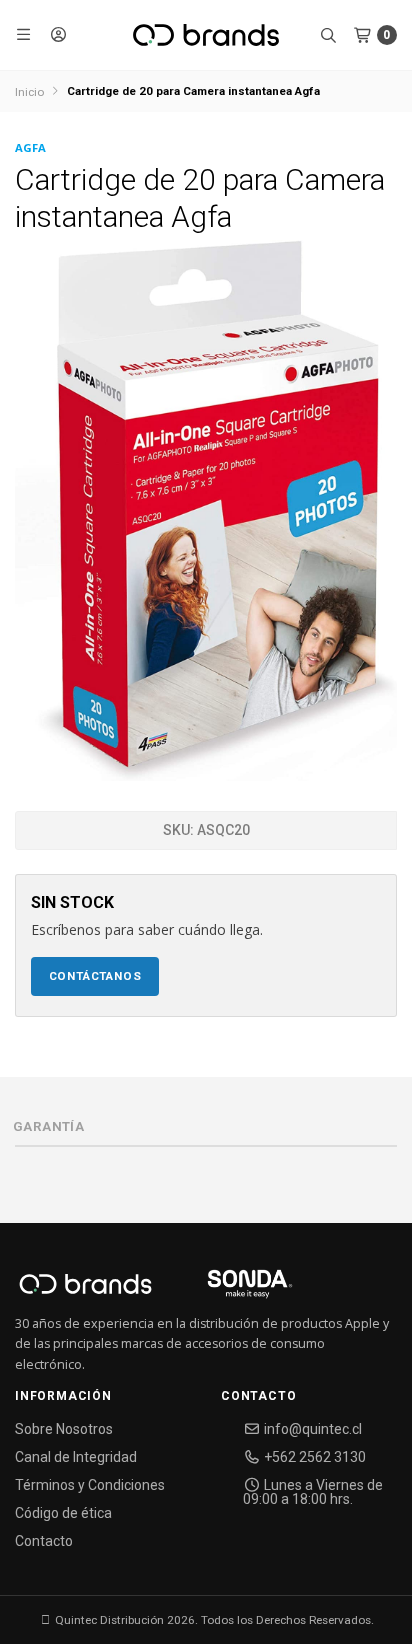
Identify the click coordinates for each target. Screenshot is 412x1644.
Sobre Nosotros (64, 1429)
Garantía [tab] (48, 1126)
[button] (24, 35)
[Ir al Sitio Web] (226, 1290)
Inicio (29, 92)
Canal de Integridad (76, 1457)
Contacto (44, 1541)
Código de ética (63, 1513)
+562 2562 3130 (313, 1457)
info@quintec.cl (311, 1429)
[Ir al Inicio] (205, 35)
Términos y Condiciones (90, 1485)
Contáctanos (95, 976)
